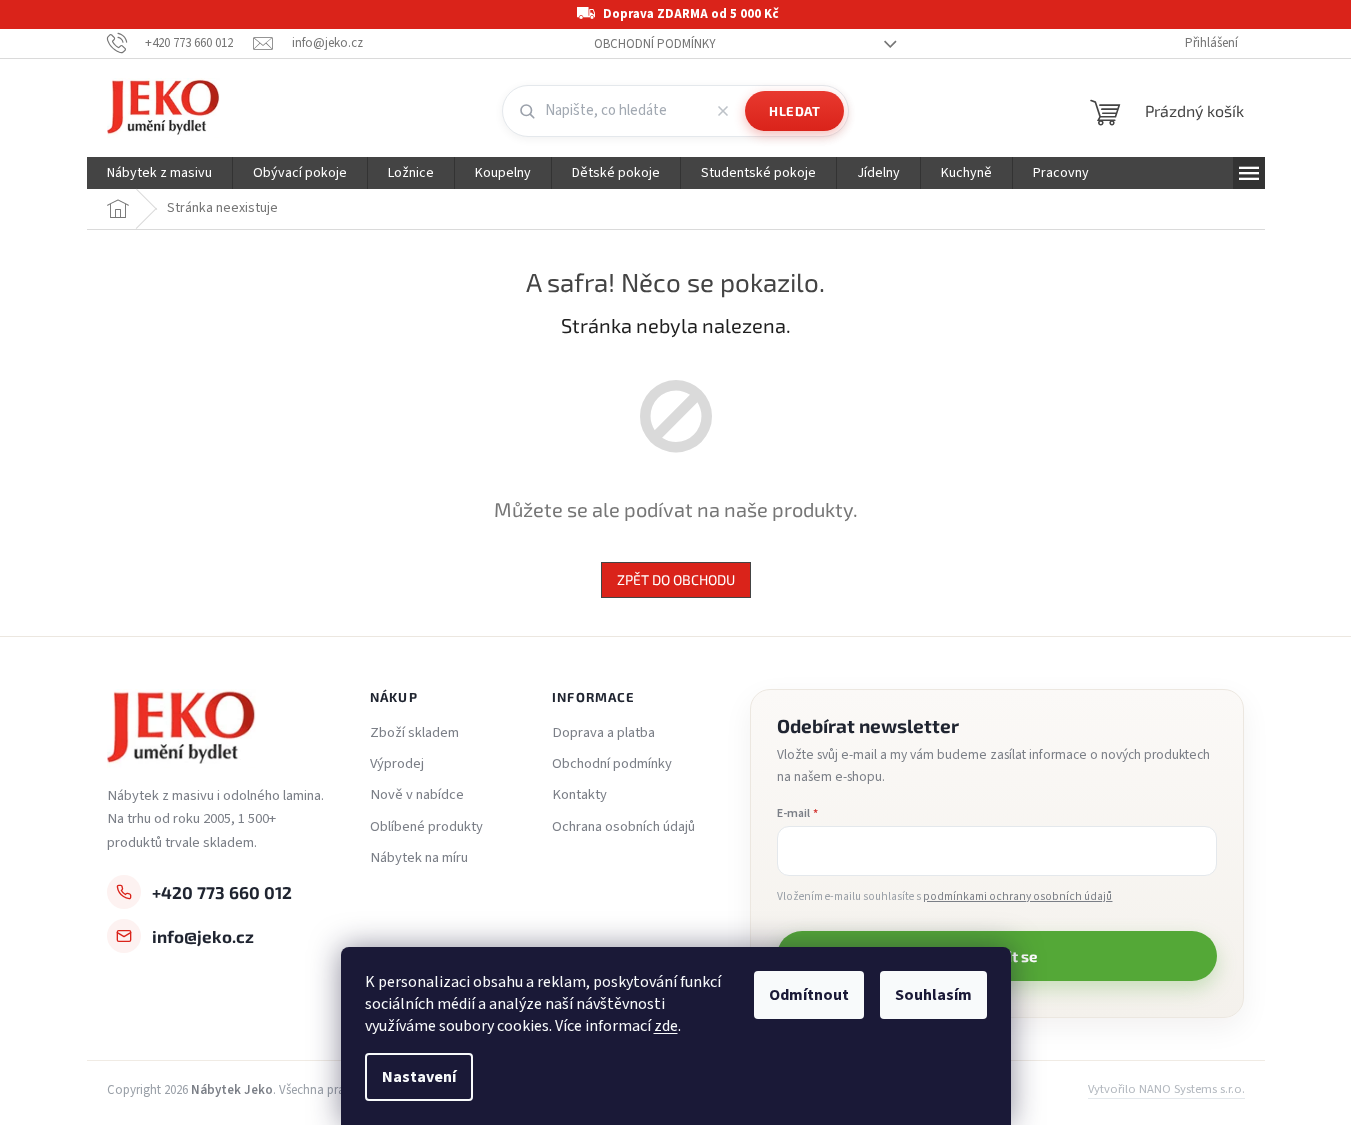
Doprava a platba (603, 733)
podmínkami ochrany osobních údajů (1017, 896)
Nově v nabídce (417, 795)
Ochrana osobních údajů (623, 827)
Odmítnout (809, 995)
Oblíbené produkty (426, 827)
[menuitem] (159, 173)
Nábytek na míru (419, 858)
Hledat (794, 111)
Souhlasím (933, 995)
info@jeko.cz (203, 936)
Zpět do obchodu (676, 579)
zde (666, 1026)
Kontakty (579, 795)
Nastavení (419, 1077)
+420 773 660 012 (222, 892)
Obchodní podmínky (655, 44)
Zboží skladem (414, 733)
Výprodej (397, 764)
